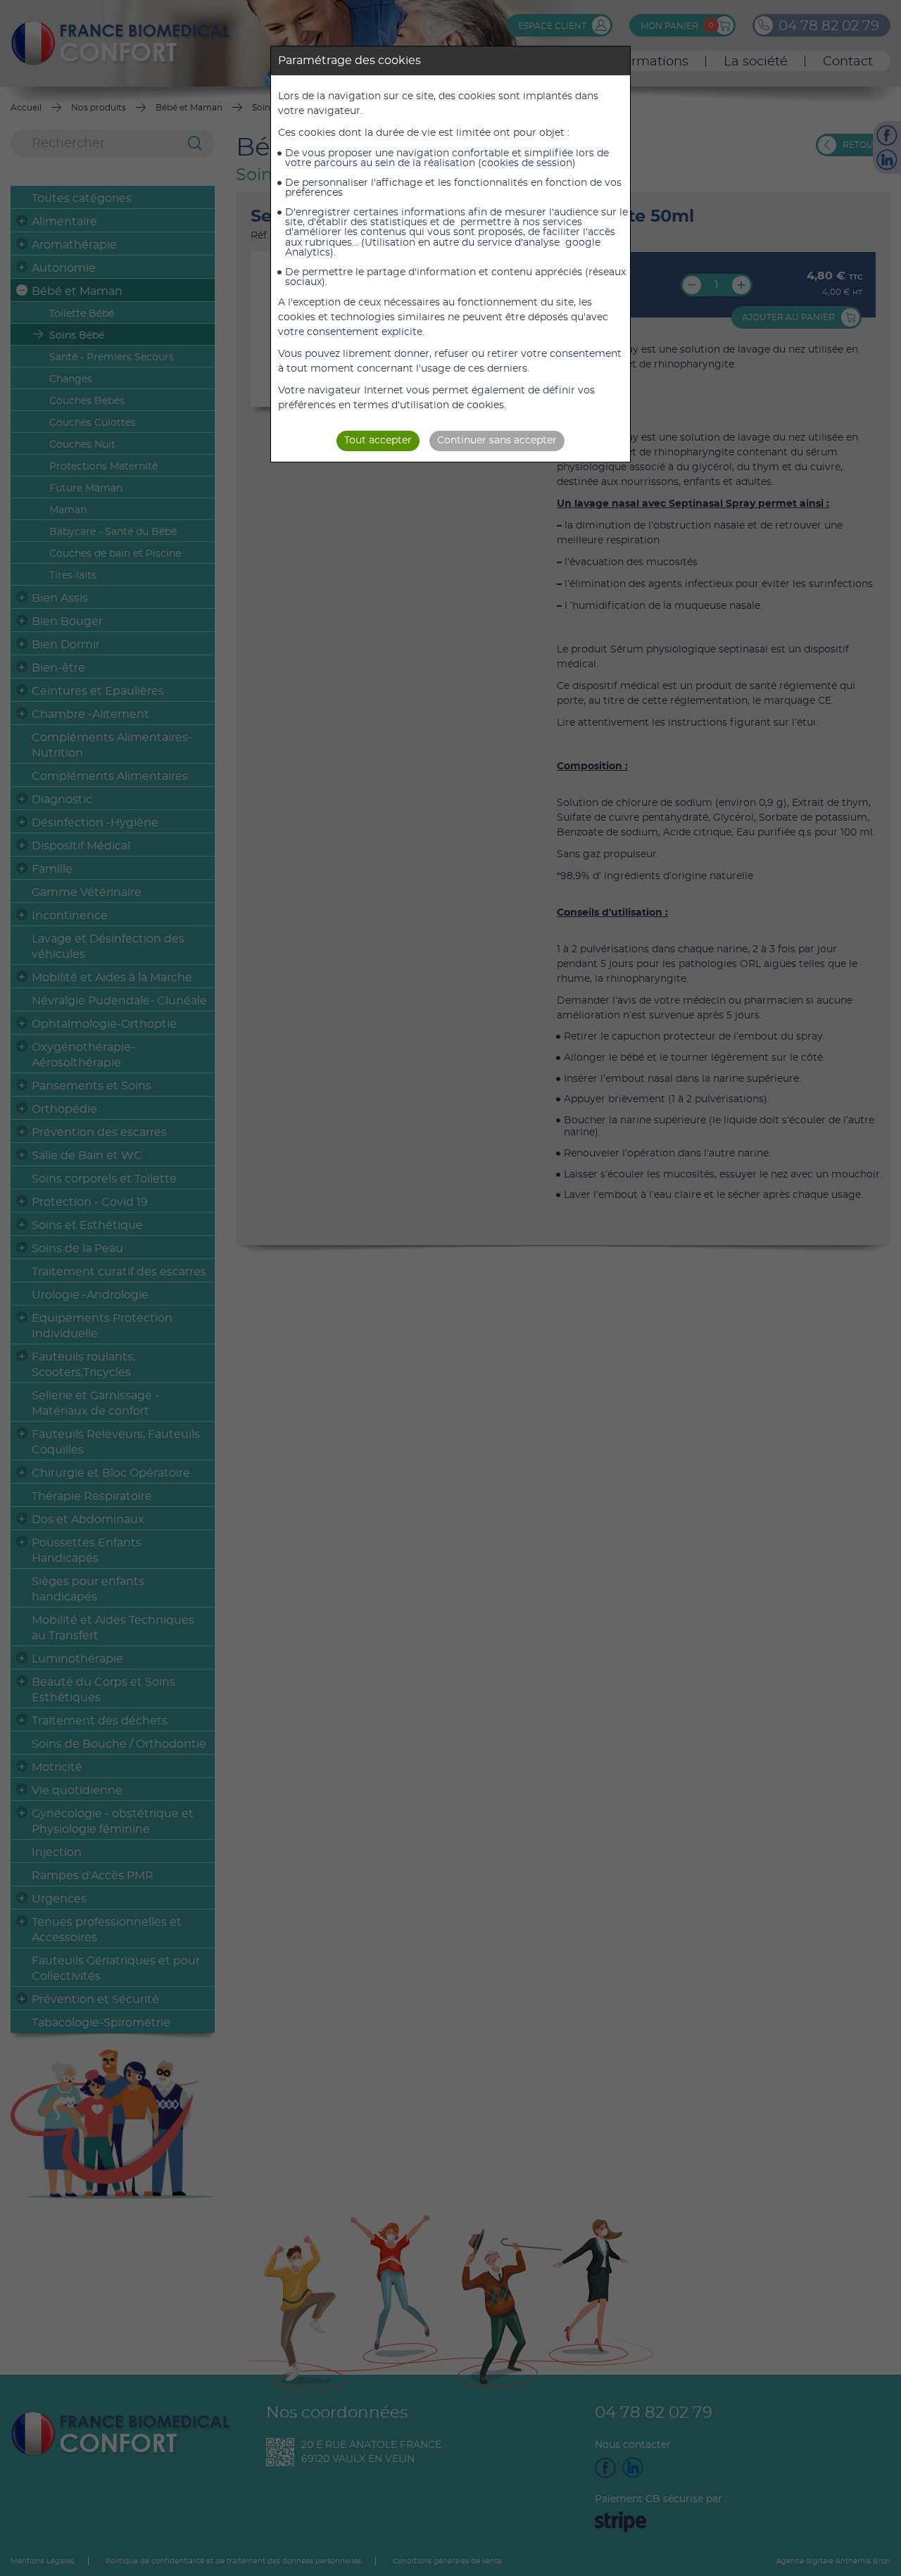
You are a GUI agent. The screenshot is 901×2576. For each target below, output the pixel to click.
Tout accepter (378, 441)
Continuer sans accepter (497, 441)
